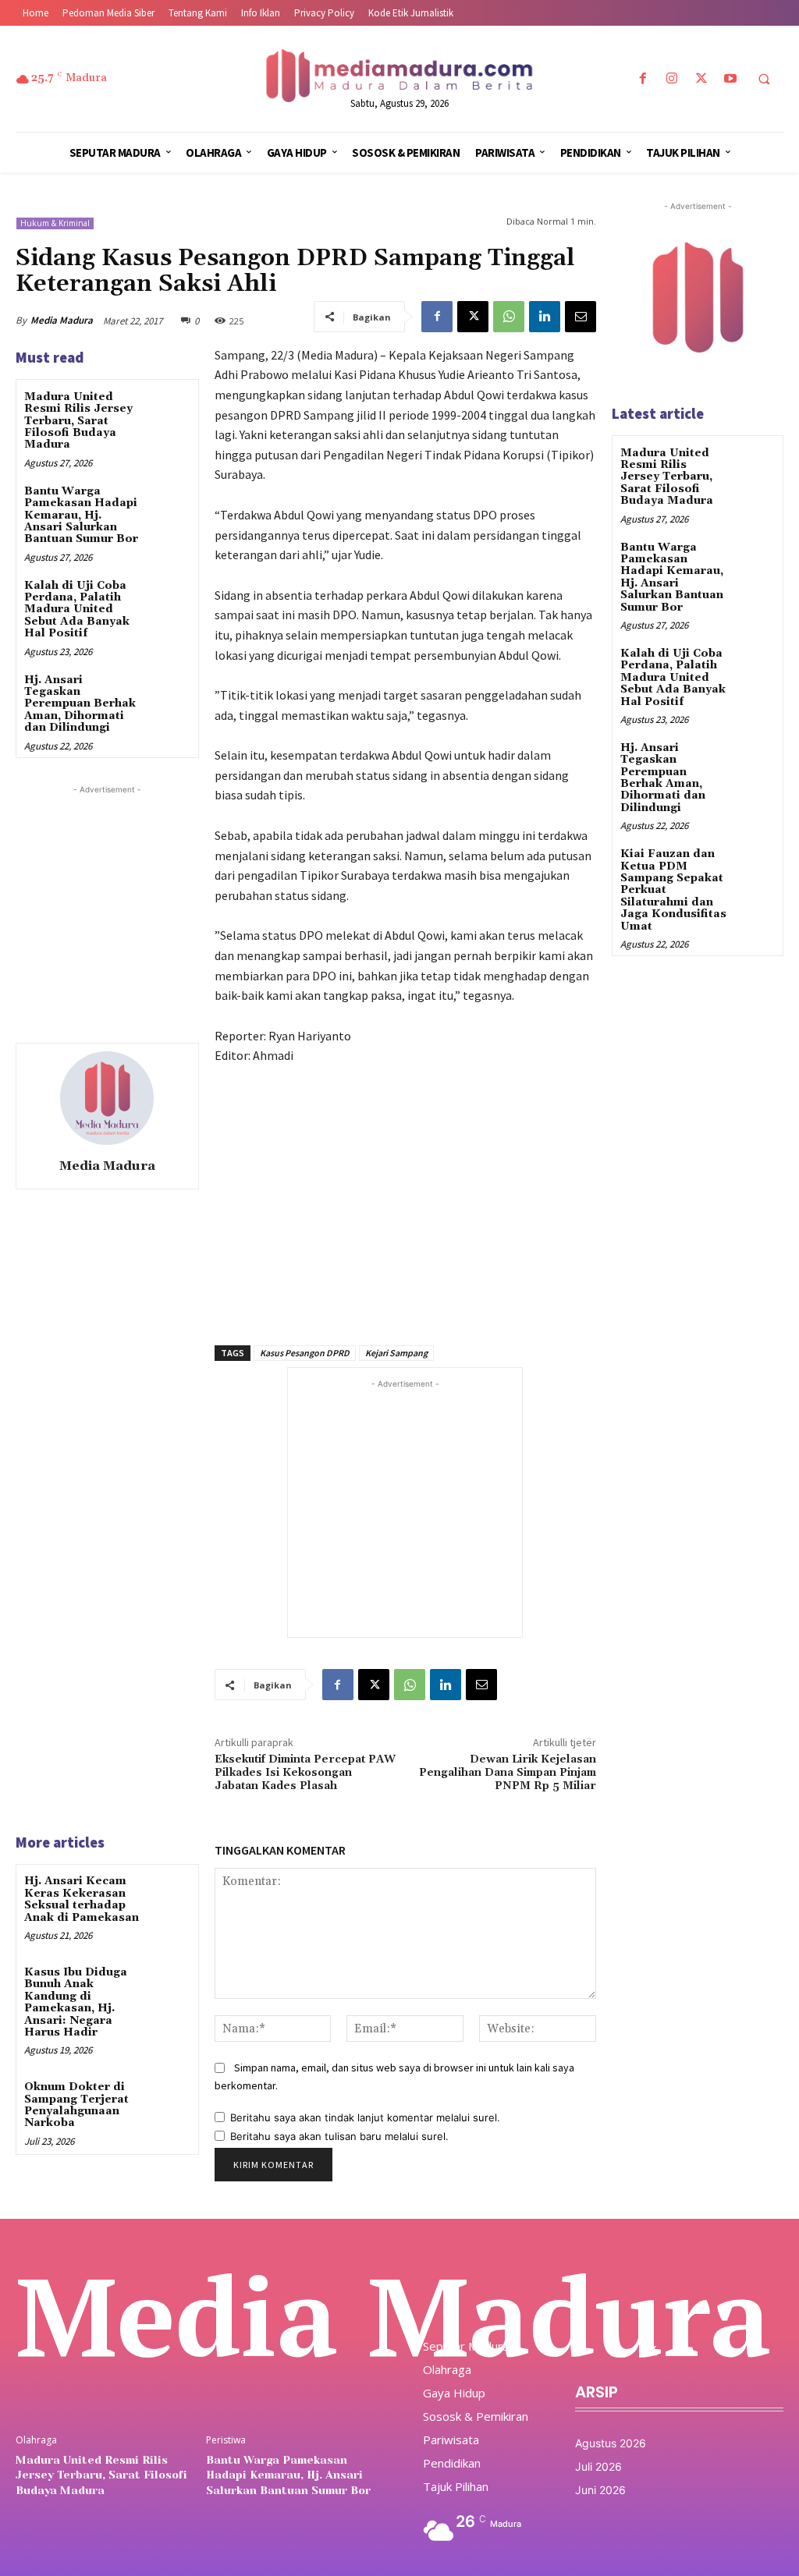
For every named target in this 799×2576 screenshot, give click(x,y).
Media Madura (62, 320)
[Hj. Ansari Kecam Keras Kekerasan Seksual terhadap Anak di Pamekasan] (168, 1894)
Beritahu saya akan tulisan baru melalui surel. (339, 2136)
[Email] (581, 317)
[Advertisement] (133, 895)
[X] (701, 79)
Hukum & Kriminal (55, 223)
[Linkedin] (545, 317)
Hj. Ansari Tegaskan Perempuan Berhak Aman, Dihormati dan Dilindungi (80, 704)
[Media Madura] (107, 1098)
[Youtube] (730, 79)
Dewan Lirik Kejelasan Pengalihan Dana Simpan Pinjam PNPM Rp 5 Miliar (508, 1773)
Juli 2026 (598, 2466)
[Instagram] (672, 79)
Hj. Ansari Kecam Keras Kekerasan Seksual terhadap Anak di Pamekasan (82, 1899)
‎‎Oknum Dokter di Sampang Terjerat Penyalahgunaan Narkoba (76, 2105)
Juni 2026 (600, 2490)
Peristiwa (226, 2440)
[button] (764, 80)
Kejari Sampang (396, 1353)
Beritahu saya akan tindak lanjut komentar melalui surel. (365, 2117)
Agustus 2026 (611, 2443)
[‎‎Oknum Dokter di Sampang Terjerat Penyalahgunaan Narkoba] (168, 2100)
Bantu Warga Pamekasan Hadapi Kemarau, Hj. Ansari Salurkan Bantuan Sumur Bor (81, 516)
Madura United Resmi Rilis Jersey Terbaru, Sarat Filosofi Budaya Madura (78, 421)
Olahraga (36, 2440)
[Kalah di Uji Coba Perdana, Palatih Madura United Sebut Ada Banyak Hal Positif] (168, 599)
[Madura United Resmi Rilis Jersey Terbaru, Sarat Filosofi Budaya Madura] (168, 410)
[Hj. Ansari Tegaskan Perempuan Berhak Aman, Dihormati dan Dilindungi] (168, 693)
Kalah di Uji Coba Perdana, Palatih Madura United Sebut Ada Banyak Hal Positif (77, 610)
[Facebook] (643, 79)
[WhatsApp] (509, 317)
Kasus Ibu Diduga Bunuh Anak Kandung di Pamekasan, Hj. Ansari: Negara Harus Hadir (76, 2002)
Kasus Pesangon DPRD (305, 1353)
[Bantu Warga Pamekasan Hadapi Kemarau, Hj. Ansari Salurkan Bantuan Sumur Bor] (168, 504)
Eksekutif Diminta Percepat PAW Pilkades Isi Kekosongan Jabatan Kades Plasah (305, 1773)
